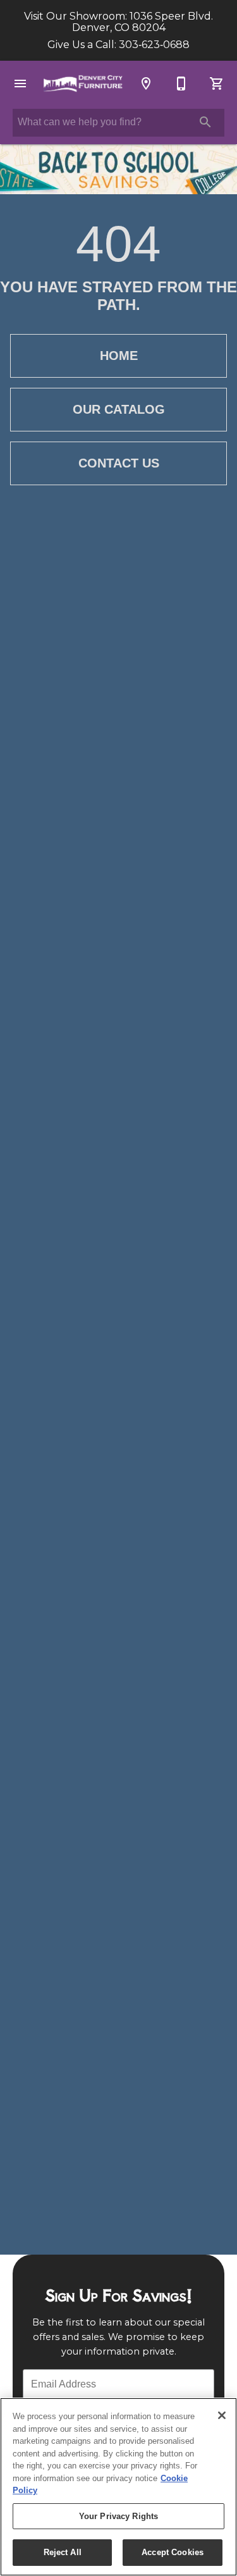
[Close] (222, 2415)
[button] (20, 84)
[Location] (146, 84)
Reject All (63, 2552)
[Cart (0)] (217, 84)
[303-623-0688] (181, 84)
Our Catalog (119, 409)
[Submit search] (205, 122)
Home (119, 356)
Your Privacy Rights (118, 2516)
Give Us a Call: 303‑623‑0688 (118, 45)
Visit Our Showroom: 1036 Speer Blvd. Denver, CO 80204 (118, 22)
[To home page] (83, 83)
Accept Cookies (173, 2552)
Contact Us (119, 463)
